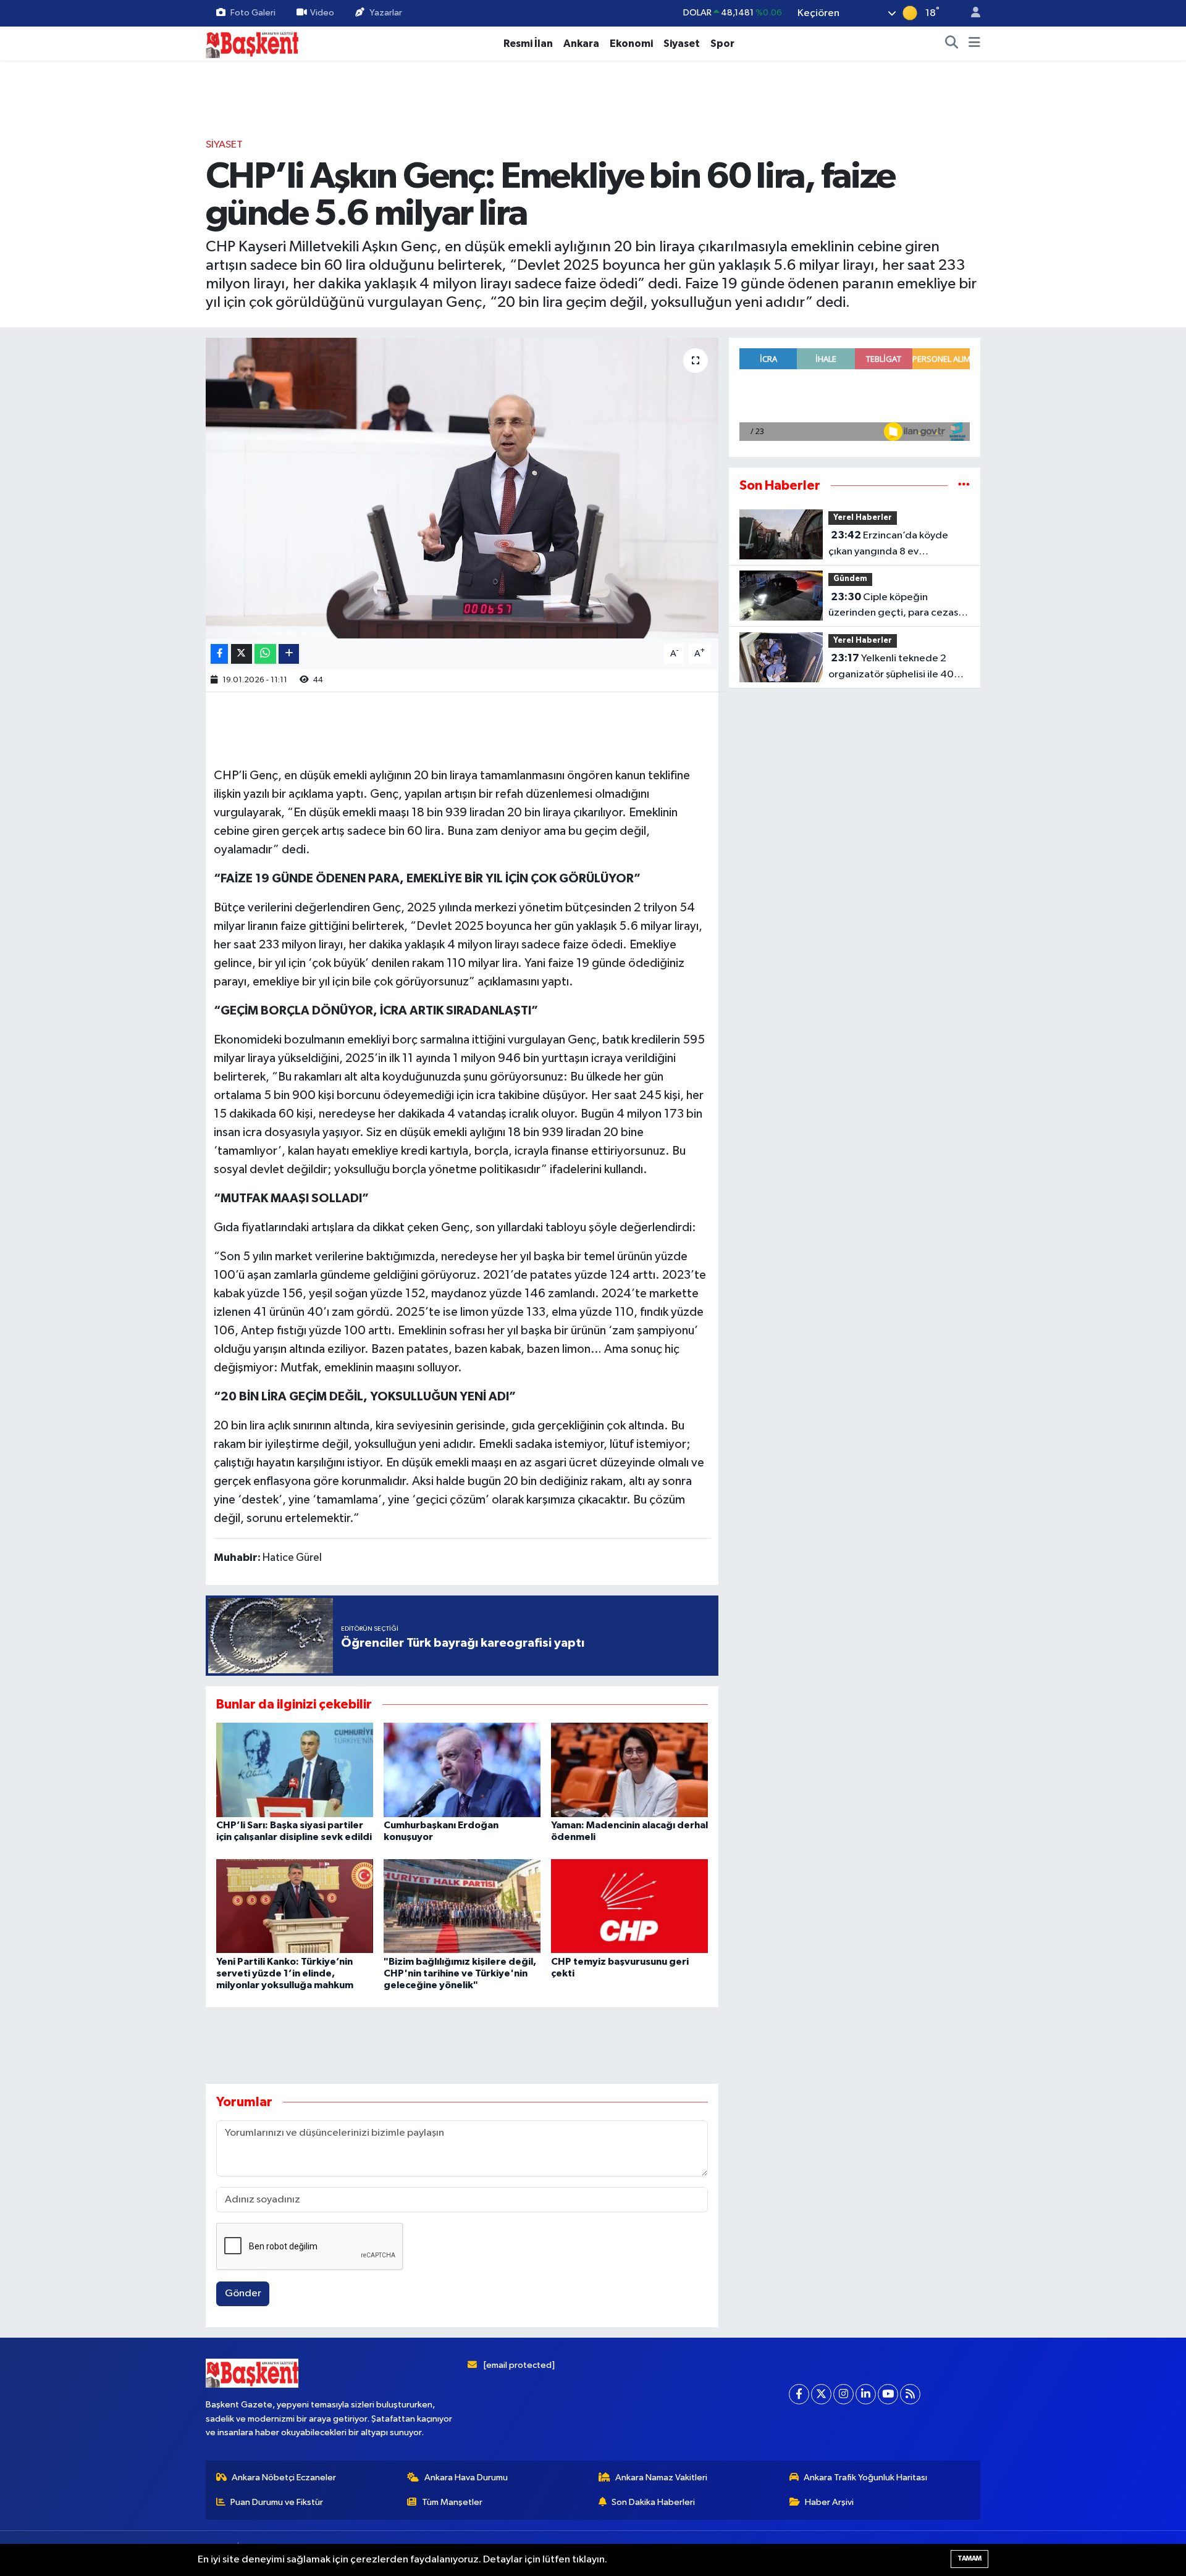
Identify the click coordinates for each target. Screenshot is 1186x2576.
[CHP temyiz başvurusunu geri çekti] (629, 1906)
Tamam (969, 2558)
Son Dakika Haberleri (653, 2502)
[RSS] (910, 2394)
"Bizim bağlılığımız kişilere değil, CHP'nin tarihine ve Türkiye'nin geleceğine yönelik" (460, 1973)
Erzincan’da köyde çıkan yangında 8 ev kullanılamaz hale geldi (888, 545)
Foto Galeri (253, 13)
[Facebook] (799, 2394)
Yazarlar (386, 13)
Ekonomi (631, 44)
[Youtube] (888, 2394)
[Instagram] (843, 2394)
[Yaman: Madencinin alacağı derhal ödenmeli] (629, 1770)
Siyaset (682, 44)
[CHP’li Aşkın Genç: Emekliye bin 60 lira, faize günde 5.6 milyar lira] (462, 488)
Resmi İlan (528, 44)
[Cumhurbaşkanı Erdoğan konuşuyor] (462, 1770)
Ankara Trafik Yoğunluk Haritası (865, 2478)
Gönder (243, 2294)
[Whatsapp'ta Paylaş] (265, 654)
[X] (821, 2394)
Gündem (850, 579)
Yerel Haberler (863, 518)
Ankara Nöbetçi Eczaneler (284, 2478)
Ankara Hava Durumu (466, 2478)
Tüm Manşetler (452, 2502)
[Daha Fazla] (289, 654)
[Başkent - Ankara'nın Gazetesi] (252, 43)
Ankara (581, 44)
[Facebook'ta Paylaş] (219, 654)
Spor (722, 44)
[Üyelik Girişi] (970, 13)
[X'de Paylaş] (242, 654)
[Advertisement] (593, 99)
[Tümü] (964, 486)
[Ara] (952, 44)
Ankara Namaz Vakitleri (661, 2478)
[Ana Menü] (974, 44)
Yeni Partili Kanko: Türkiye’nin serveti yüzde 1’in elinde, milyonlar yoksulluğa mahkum (285, 1973)
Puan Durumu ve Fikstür (277, 2502)
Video (322, 13)
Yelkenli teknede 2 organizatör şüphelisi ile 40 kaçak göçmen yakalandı (891, 667)
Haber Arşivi (829, 2502)
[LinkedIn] (866, 2394)
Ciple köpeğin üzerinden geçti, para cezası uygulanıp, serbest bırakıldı (894, 606)
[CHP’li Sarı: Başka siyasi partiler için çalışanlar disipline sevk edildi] (295, 1770)
